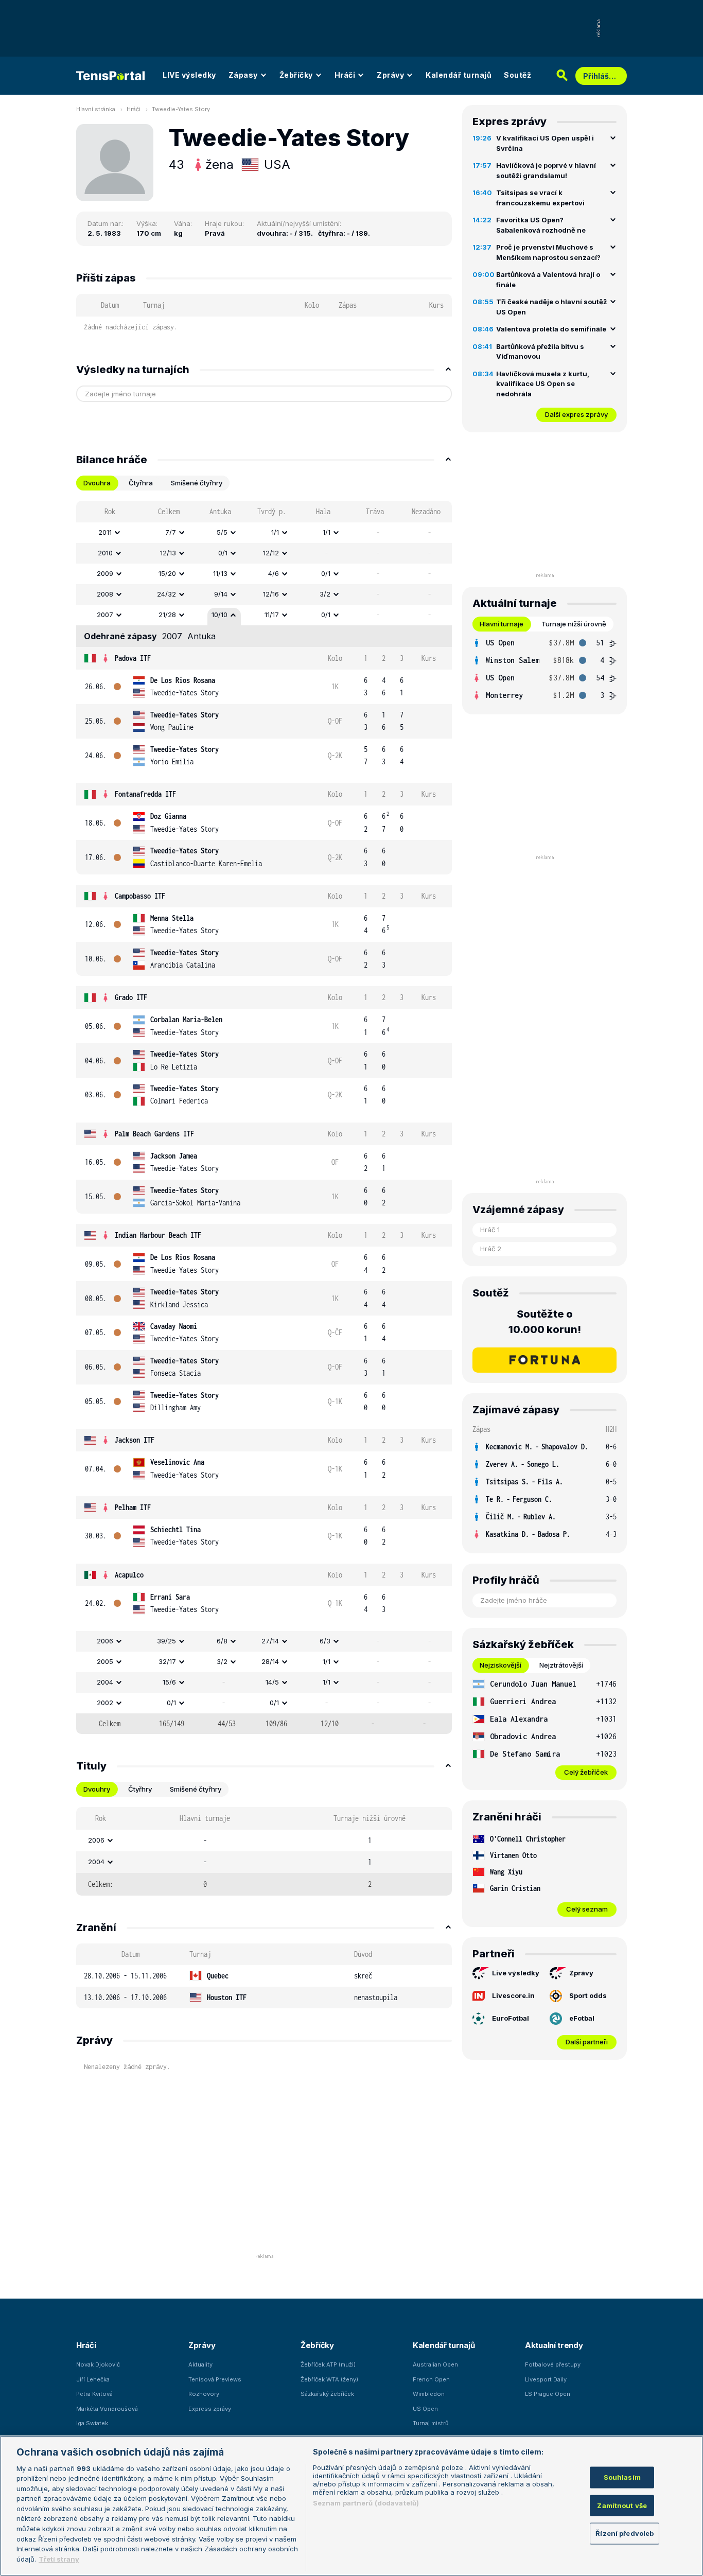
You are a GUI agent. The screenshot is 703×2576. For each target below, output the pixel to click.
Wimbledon (429, 2394)
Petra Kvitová (94, 2394)
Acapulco (129, 1575)
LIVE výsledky (189, 75)
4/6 (274, 573)
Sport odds (588, 1995)
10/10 (219, 615)
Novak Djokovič (98, 2364)
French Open (431, 2379)
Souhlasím (622, 2477)
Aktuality (200, 2364)
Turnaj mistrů (431, 2423)
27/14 (270, 1641)
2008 (105, 594)
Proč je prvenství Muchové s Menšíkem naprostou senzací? (548, 252)
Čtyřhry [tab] (140, 1789)
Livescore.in (513, 1995)
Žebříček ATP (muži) (328, 2364)
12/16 (271, 594)
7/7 (171, 532)
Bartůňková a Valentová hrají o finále (548, 279)
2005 (105, 1661)
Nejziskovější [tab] (500, 1665)
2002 (105, 1703)
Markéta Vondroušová (107, 2409)
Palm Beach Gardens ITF (154, 1134)
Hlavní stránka (96, 109)
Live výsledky (516, 1973)
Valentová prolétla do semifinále (551, 329)
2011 (105, 532)
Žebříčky (296, 75)
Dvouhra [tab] (97, 483)
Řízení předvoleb (625, 2533)
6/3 (325, 1641)
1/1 (275, 532)
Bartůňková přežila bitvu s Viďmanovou (540, 352)
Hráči (345, 75)
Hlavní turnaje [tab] (502, 624)
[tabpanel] (264, 1117)
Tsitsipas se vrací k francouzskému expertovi (540, 198)
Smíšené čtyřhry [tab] (197, 483)
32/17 (167, 1661)
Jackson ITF (135, 1440)
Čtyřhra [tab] (141, 483)
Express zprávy (210, 2409)
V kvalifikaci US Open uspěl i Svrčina (545, 143)
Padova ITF (133, 658)
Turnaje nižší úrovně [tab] (574, 624)
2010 (105, 553)
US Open (425, 2409)
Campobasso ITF (140, 896)
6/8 (222, 1641)
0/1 (223, 553)
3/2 (325, 594)
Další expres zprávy (576, 414)
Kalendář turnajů (459, 75)
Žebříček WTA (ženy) (329, 2379)
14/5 (272, 1682)
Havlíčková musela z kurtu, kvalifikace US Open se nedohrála (543, 384)
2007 (105, 615)
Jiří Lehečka (93, 2379)
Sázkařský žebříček (327, 2394)
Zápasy (243, 75)
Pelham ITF (133, 1507)
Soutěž (517, 75)
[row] (264, 533)
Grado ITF (131, 997)
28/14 (270, 1661)
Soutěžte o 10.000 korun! (545, 1322)
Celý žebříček (586, 1772)
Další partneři (587, 2042)
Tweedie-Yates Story (181, 109)
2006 (105, 1641)
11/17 (272, 615)
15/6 (169, 1682)
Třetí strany (59, 2559)
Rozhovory (204, 2394)
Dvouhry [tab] (97, 1789)
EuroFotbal (511, 2018)
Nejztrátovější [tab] (561, 1665)
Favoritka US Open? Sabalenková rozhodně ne (541, 225)
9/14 (221, 594)
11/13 (220, 573)
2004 (105, 1682)
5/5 (222, 532)
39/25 (166, 1641)
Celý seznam (587, 1909)
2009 (105, 573)
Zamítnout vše (622, 2505)
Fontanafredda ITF (145, 794)
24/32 (166, 594)
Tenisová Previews (215, 2379)
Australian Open (435, 2364)
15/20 (167, 573)
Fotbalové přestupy (553, 2364)
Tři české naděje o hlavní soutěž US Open (551, 307)
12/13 (168, 553)
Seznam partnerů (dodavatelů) (366, 2503)
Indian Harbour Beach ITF (158, 1235)
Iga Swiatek (92, 2423)
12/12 (271, 553)
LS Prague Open (548, 2394)
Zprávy (390, 75)
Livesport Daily (546, 2379)
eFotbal (582, 2018)
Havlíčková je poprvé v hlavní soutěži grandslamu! (546, 170)
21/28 (167, 615)
